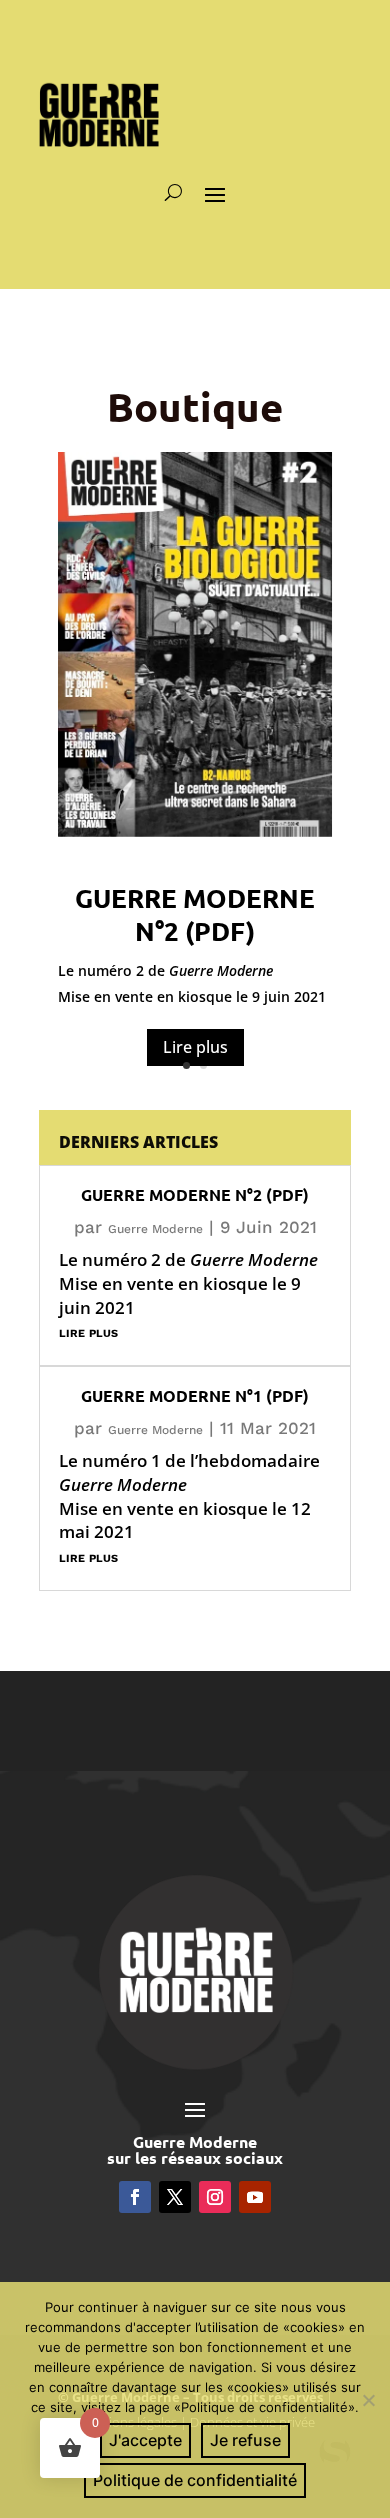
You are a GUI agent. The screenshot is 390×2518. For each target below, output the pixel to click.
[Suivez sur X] (175, 2197)
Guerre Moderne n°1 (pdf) (195, 1395)
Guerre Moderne (155, 1229)
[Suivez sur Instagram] (215, 2197)
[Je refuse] (367, 2397)
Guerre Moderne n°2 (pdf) (195, 914)
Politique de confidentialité (195, 2480)
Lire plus (195, 1047)
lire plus (88, 1332)
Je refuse (245, 2440)
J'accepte (145, 2440)
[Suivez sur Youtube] (255, 2197)
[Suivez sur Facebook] (135, 2197)
